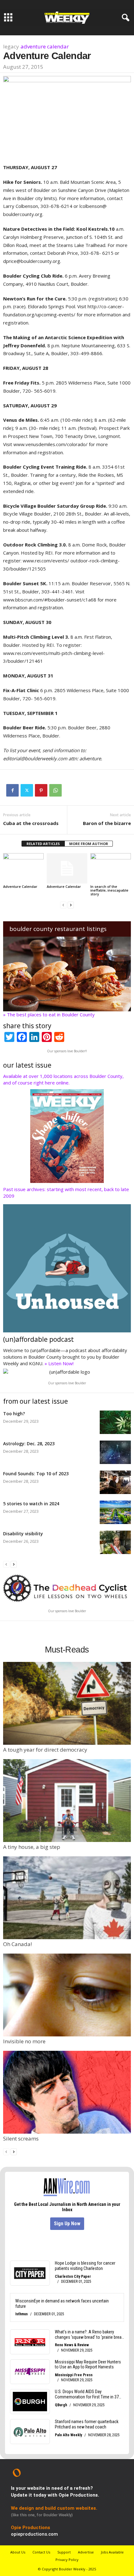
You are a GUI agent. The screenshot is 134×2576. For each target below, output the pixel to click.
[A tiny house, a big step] (67, 1801)
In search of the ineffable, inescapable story (109, 890)
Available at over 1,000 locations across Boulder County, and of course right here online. (63, 1079)
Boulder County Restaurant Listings (58, 929)
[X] (27, 790)
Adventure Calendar (45, 46)
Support (64, 2552)
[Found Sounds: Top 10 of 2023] (115, 1482)
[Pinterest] (41, 790)
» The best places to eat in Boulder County (49, 1014)
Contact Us (41, 2552)
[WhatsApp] (55, 790)
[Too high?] (115, 1422)
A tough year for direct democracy (45, 1750)
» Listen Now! (59, 1363)
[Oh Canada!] (67, 1898)
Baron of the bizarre (107, 823)
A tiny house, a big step (32, 1847)
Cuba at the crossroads (31, 823)
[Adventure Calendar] (23, 868)
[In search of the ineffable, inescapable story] (111, 868)
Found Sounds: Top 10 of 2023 (36, 1474)
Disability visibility (23, 1534)
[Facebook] (12, 790)
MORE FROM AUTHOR (89, 844)
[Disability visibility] (115, 1542)
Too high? (14, 1414)
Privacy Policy (67, 2560)
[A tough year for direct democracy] (67, 1703)
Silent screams (21, 2138)
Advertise (86, 2552)
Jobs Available (112, 2552)
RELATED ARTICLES (43, 844)
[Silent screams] (67, 2092)
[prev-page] (63, 905)
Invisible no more (24, 2041)
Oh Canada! (17, 1944)
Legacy (11, 46)
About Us (18, 2552)
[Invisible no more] (67, 1995)
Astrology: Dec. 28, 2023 (29, 1444)
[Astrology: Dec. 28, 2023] (115, 1452)
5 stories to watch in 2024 (31, 1504)
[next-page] (71, 905)
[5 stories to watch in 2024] (115, 1512)
